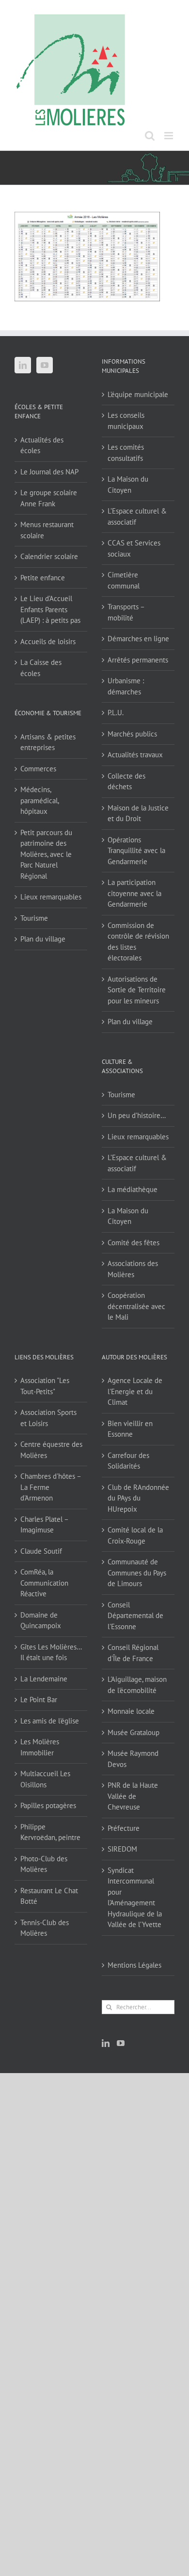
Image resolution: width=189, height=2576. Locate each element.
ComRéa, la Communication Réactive (44, 1583)
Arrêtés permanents (138, 660)
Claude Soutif (41, 1551)
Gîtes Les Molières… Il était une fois (51, 1652)
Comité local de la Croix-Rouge (135, 1535)
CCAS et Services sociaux (134, 548)
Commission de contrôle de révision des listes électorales (138, 942)
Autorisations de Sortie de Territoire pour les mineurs (137, 990)
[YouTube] (45, 365)
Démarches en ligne (138, 639)
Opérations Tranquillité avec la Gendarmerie (136, 851)
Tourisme (34, 918)
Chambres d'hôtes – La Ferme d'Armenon (51, 1487)
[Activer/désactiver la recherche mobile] (150, 136)
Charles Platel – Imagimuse (44, 1525)
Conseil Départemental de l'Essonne (135, 1616)
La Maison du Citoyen (128, 485)
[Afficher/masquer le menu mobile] (169, 136)
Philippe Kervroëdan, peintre (50, 1832)
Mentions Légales (134, 1965)
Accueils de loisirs (48, 641)
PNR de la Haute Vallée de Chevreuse (133, 1796)
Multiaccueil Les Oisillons (45, 1779)
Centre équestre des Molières (51, 1450)
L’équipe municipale (138, 394)
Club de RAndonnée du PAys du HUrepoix (138, 1498)
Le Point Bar (39, 1700)
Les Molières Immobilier (40, 1747)
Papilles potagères (48, 1805)
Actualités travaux (135, 755)
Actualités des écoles (42, 445)
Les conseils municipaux (126, 421)
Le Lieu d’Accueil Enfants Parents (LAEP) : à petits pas (50, 609)
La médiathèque (133, 1189)
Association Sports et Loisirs (48, 1418)
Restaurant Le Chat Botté (49, 1896)
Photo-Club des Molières (44, 1864)
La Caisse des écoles (41, 668)
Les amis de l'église (50, 1721)
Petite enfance (43, 578)
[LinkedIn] (23, 365)
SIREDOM (122, 1849)
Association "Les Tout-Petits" (45, 1386)
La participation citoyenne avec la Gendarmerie (134, 893)
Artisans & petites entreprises (48, 742)
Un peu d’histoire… (137, 1115)
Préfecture (124, 1828)
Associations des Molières (133, 1269)
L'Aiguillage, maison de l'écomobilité (137, 1685)
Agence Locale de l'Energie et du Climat (135, 1391)
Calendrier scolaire (49, 556)
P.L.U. (116, 713)
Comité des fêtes (134, 1243)
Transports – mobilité (126, 612)
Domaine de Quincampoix (41, 1620)
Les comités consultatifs (126, 453)
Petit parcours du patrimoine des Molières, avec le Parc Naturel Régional (46, 854)
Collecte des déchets (126, 781)
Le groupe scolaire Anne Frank (49, 498)
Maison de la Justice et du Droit (138, 813)
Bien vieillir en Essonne (130, 1429)
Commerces (38, 769)
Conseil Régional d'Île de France (133, 1653)
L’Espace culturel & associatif (137, 516)
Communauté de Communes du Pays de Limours (137, 1573)
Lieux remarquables (51, 897)
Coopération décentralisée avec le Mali (136, 1306)
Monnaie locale (131, 1711)
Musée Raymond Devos (133, 1759)
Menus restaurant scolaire (47, 530)
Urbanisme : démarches (126, 686)
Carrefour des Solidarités (128, 1461)
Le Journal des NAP (49, 472)
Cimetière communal (124, 580)
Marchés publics (132, 734)
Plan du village (43, 939)
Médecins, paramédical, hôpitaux (39, 800)
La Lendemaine (44, 1679)
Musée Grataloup (134, 1732)
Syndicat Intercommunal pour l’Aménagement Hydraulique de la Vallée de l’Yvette (135, 1898)
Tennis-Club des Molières (45, 1928)
